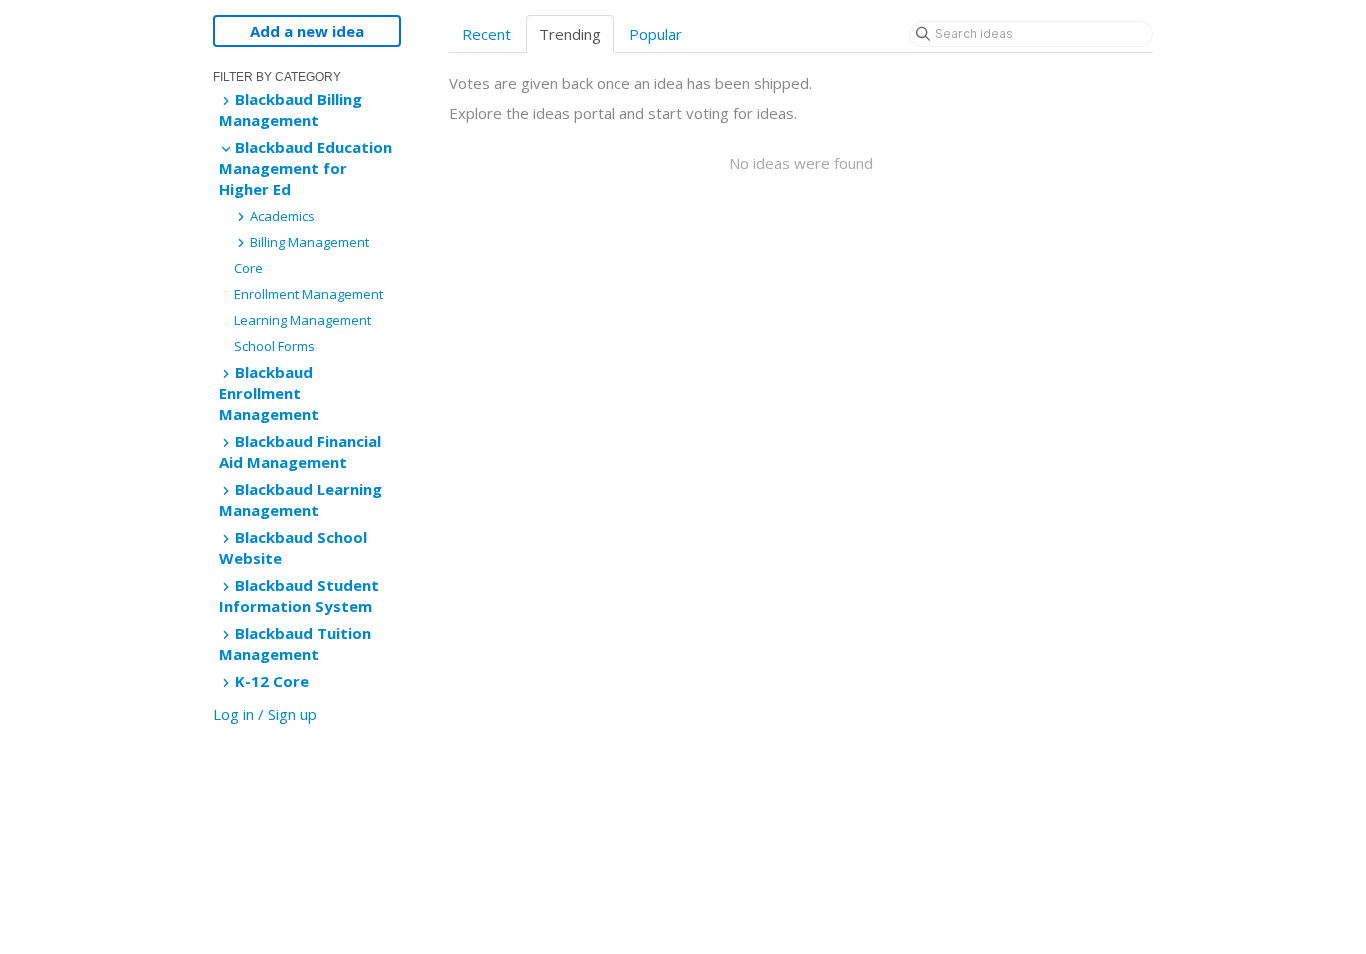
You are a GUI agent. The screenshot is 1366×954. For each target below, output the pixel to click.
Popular (655, 34)
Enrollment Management (308, 294)
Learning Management (302, 320)
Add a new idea (307, 31)
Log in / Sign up (265, 714)
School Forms (274, 346)
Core (248, 268)
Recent (486, 34)
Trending (570, 34)
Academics (281, 216)
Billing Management (308, 242)
